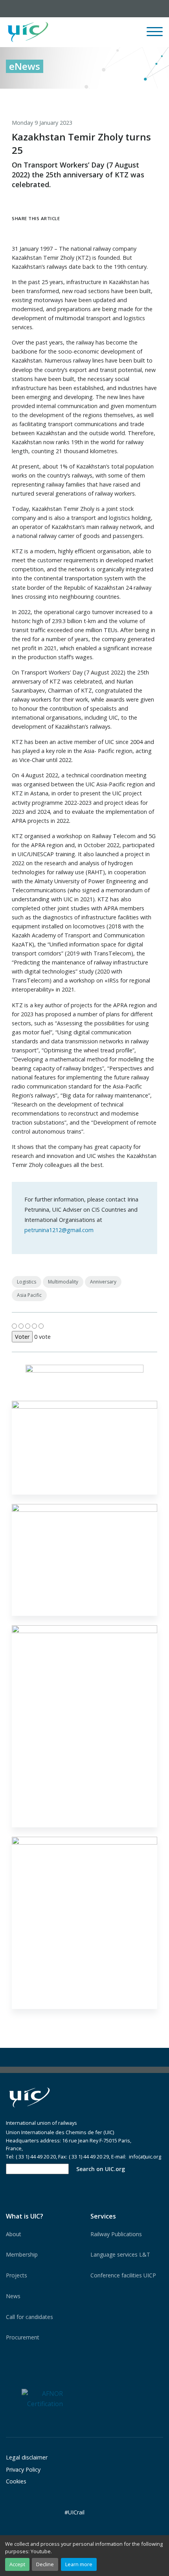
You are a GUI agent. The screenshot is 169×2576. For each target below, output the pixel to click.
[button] (97, 32)
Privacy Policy (23, 2469)
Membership (22, 2254)
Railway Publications (116, 2234)
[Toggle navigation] (155, 35)
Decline (45, 2564)
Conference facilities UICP (123, 2275)
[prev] (125, 97)
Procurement (23, 2337)
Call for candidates (29, 2317)
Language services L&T (120, 2254)
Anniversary (103, 1282)
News (13, 2296)
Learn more (79, 2564)
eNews (25, 66)
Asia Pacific (29, 1295)
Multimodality (63, 1282)
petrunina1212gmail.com (59, 1230)
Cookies (16, 2481)
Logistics (27, 1282)
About (14, 2234)
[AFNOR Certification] (42, 2398)
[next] (157, 97)
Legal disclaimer (27, 2457)
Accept (17, 2564)
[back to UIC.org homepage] (28, 32)
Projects (17, 2275)
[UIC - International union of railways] (29, 2097)
